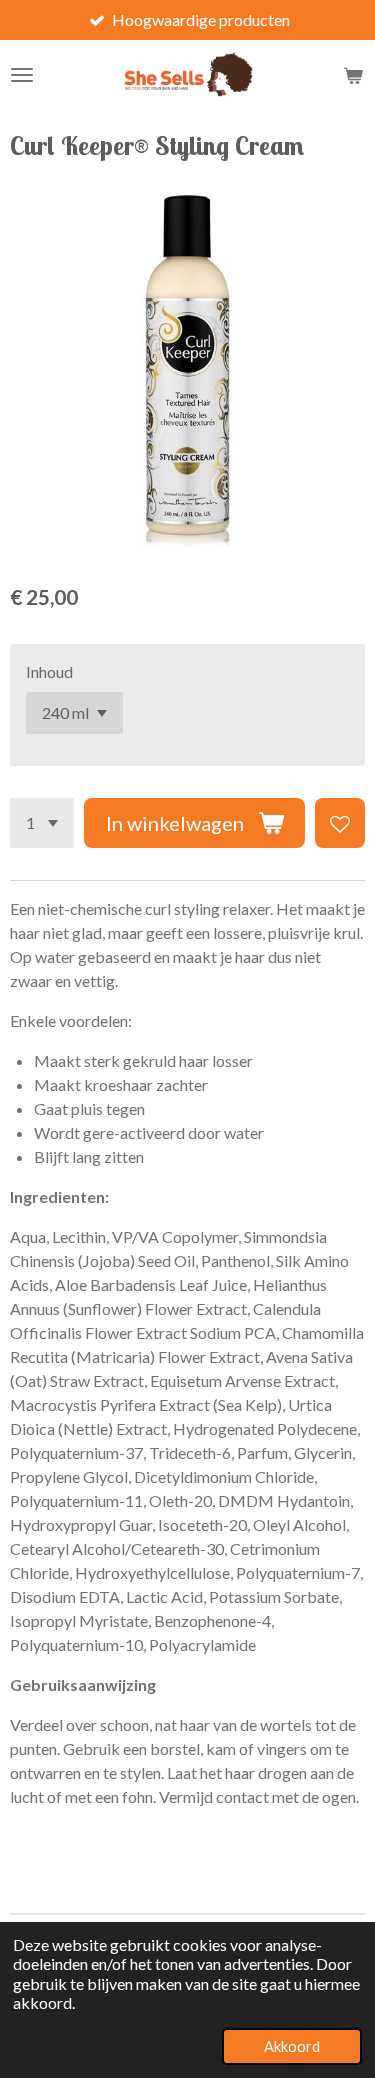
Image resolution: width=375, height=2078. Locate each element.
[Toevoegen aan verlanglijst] (340, 823)
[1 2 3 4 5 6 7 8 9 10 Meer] (42, 823)
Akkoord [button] (292, 2046)
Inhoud (49, 671)
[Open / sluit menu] (22, 75)
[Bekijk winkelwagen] (353, 75)
